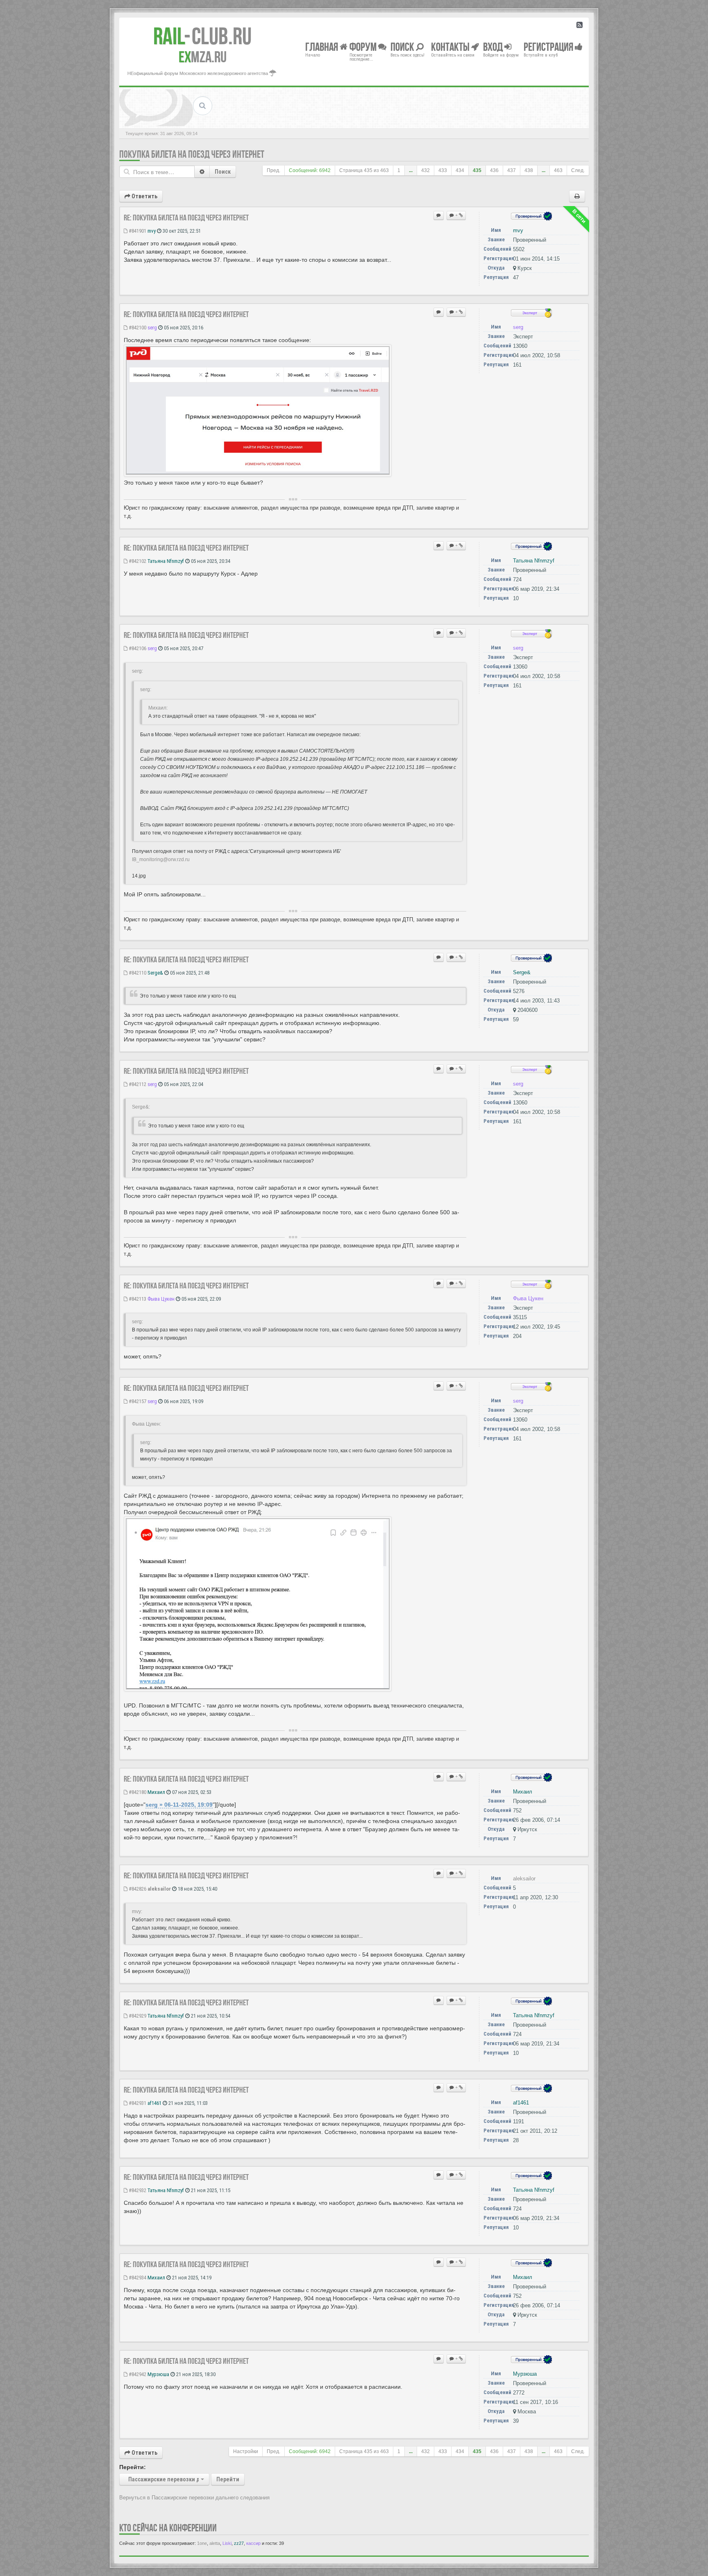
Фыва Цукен (161, 1299)
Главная (322, 46)
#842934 (137, 2278)
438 (529, 170)
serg (152, 328)
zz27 (239, 2543)
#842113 (137, 1299)
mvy (152, 231)
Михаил (156, 1792)
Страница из (364, 170)
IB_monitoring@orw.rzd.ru (161, 859)
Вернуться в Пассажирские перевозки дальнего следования (194, 2498)
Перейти (228, 2479)
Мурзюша (158, 2374)
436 (494, 170)
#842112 (137, 1084)
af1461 (154, 2103)
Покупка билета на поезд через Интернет (192, 154)
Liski (227, 2543)
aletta (215, 2543)
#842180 (137, 1792)
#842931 (137, 2103)
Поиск (223, 172)
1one (202, 2543)
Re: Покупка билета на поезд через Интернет (186, 218)
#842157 (137, 1401)
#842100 (137, 328)
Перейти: (133, 2467)
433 (443, 170)
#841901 (137, 231)
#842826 (137, 1889)
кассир (253, 2543)
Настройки (246, 2451)
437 (512, 170)
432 (425, 170)
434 (460, 170)
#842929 (137, 2016)
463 (558, 170)
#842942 (137, 2374)
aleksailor (159, 1889)
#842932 (137, 2190)
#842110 (137, 973)
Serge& (155, 973)
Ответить (144, 196)
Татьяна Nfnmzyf (166, 561)
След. (578, 170)
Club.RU (202, 36)
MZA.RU (203, 57)
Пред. (273, 170)
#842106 (137, 648)
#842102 (137, 561)
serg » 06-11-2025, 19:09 (179, 1805)
